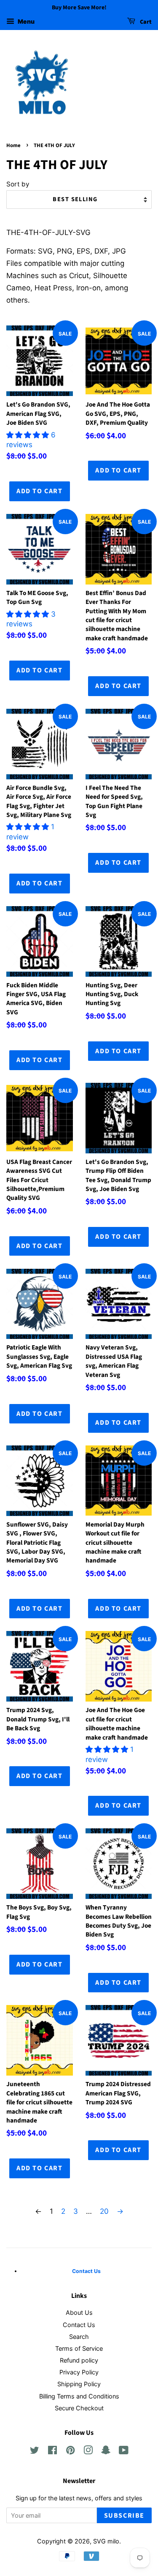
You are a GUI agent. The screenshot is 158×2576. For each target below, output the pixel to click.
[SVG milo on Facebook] (52, 2452)
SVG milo (106, 2541)
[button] (29, 435)
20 (104, 2211)
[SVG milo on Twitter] (35, 2452)
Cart (145, 22)
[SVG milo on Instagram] (88, 2452)
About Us (79, 2312)
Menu (25, 21)
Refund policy (79, 2360)
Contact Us (79, 2325)
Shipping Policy (79, 2384)
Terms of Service (79, 2348)
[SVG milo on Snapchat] (106, 2452)
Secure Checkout (79, 2408)
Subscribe (124, 2516)
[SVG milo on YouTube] (124, 2452)
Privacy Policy (79, 2372)
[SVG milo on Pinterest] (70, 2452)
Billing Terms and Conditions (79, 2396)
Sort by (18, 184)
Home (13, 145)
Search (79, 2337)
